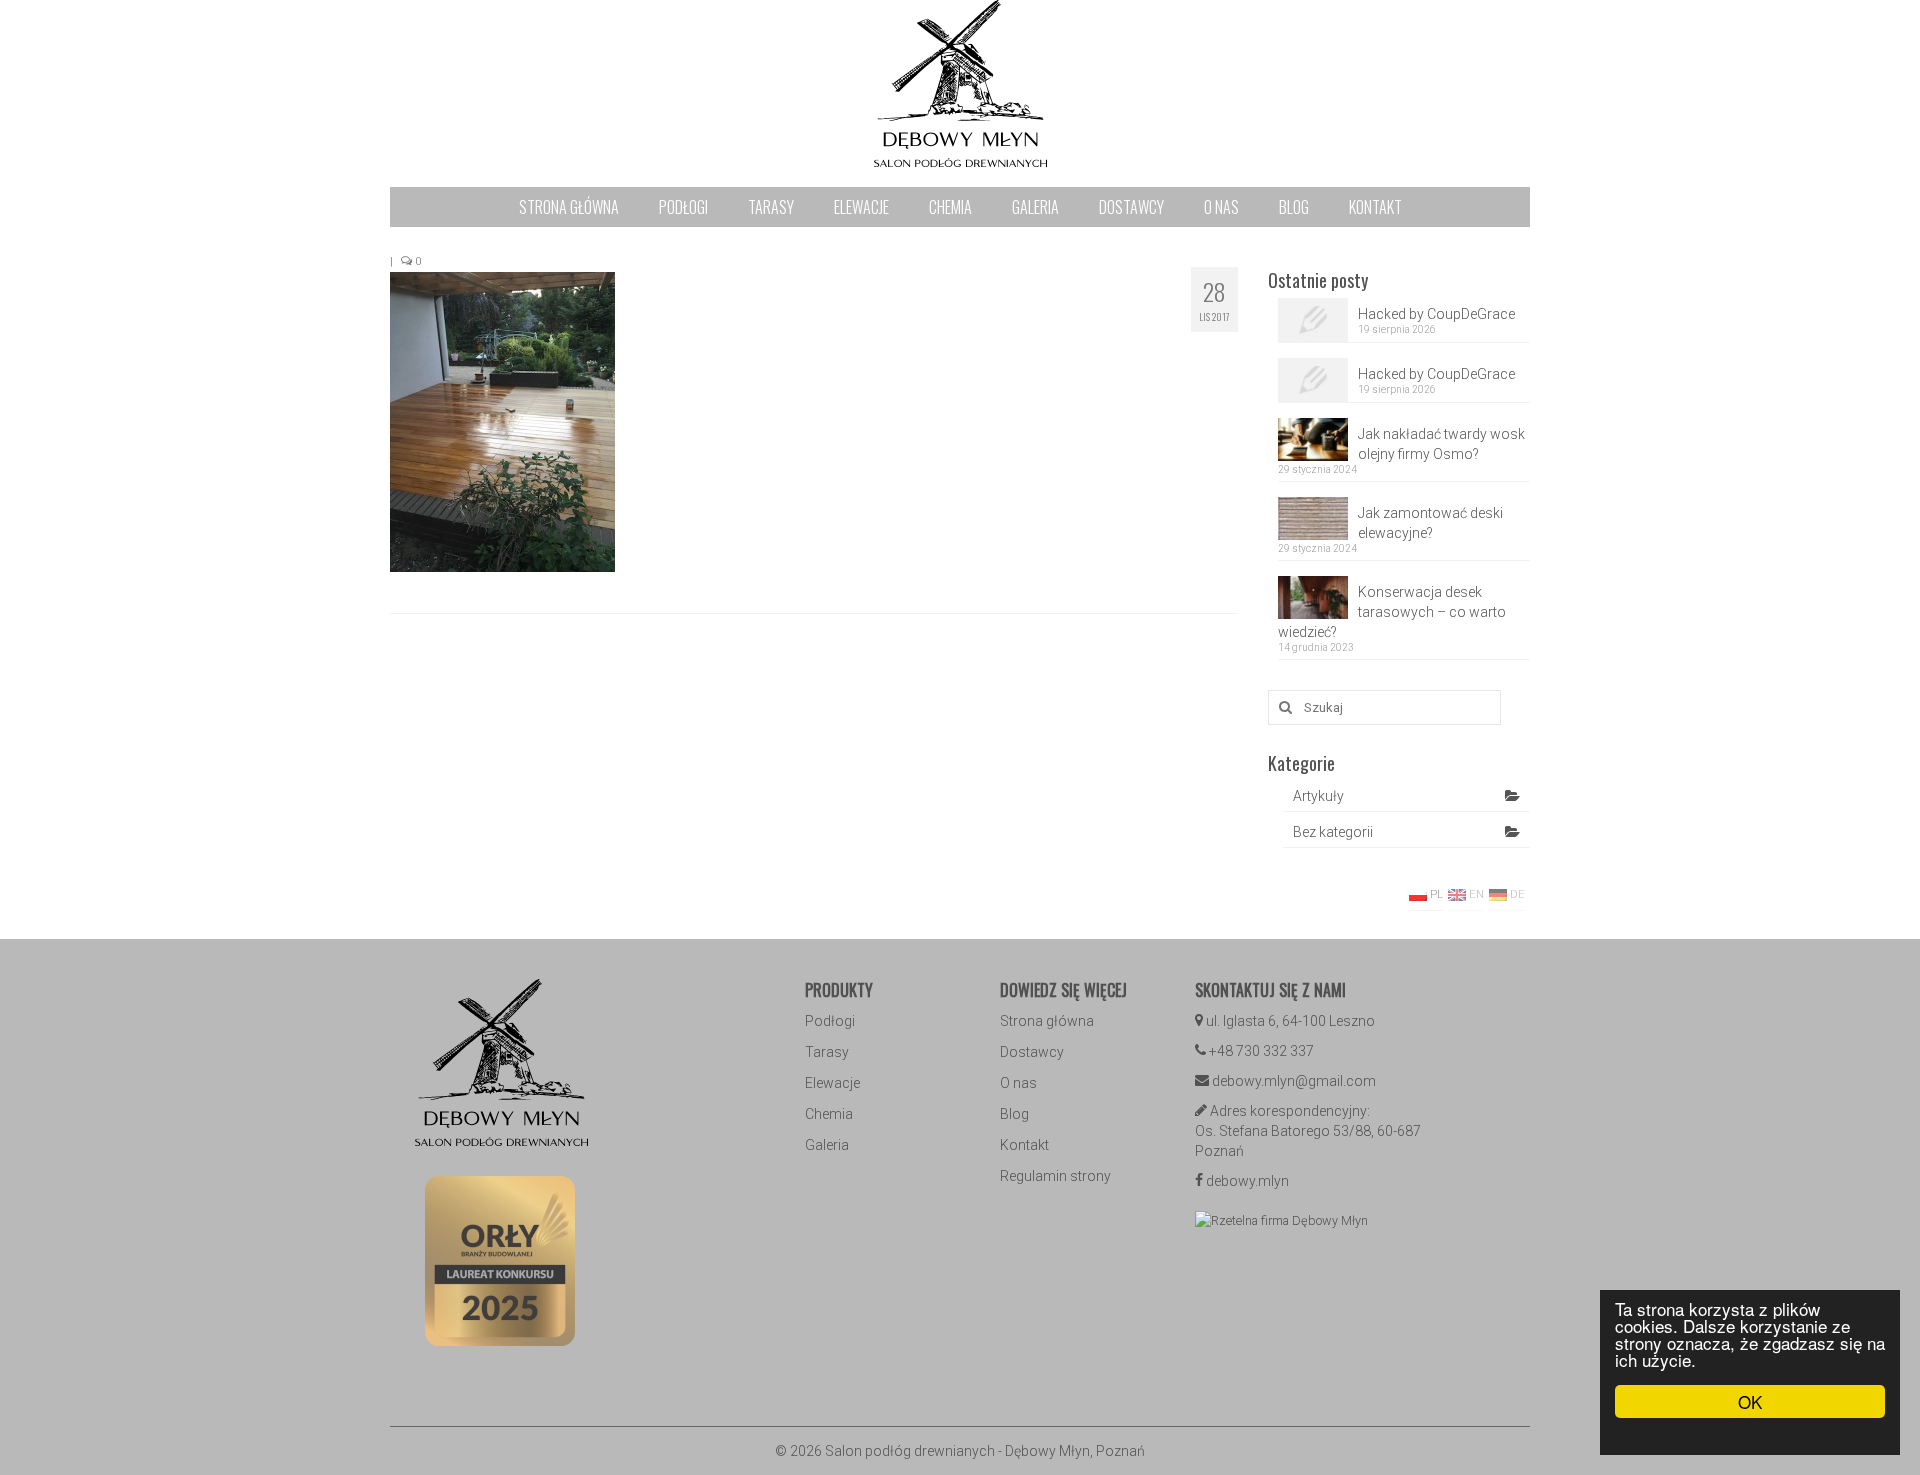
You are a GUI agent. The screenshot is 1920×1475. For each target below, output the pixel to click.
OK (1750, 1401)
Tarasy (827, 1052)
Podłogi (830, 1021)
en (1475, 894)
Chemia (829, 1114)
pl (1435, 894)
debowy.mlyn (1247, 1181)
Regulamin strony (1055, 1176)
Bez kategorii (1333, 832)
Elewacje (832, 1083)
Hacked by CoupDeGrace (1436, 314)
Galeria (827, 1145)
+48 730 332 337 (1261, 1051)
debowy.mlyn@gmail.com (1294, 1081)
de (1516, 894)
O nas (1018, 1083)
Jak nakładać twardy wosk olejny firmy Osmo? (1441, 444)
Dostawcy (1032, 1052)
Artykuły (1318, 796)
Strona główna (1047, 1021)
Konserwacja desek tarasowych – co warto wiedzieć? (1392, 612)
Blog (1014, 1114)
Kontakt (1024, 1145)
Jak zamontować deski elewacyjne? (1430, 523)
